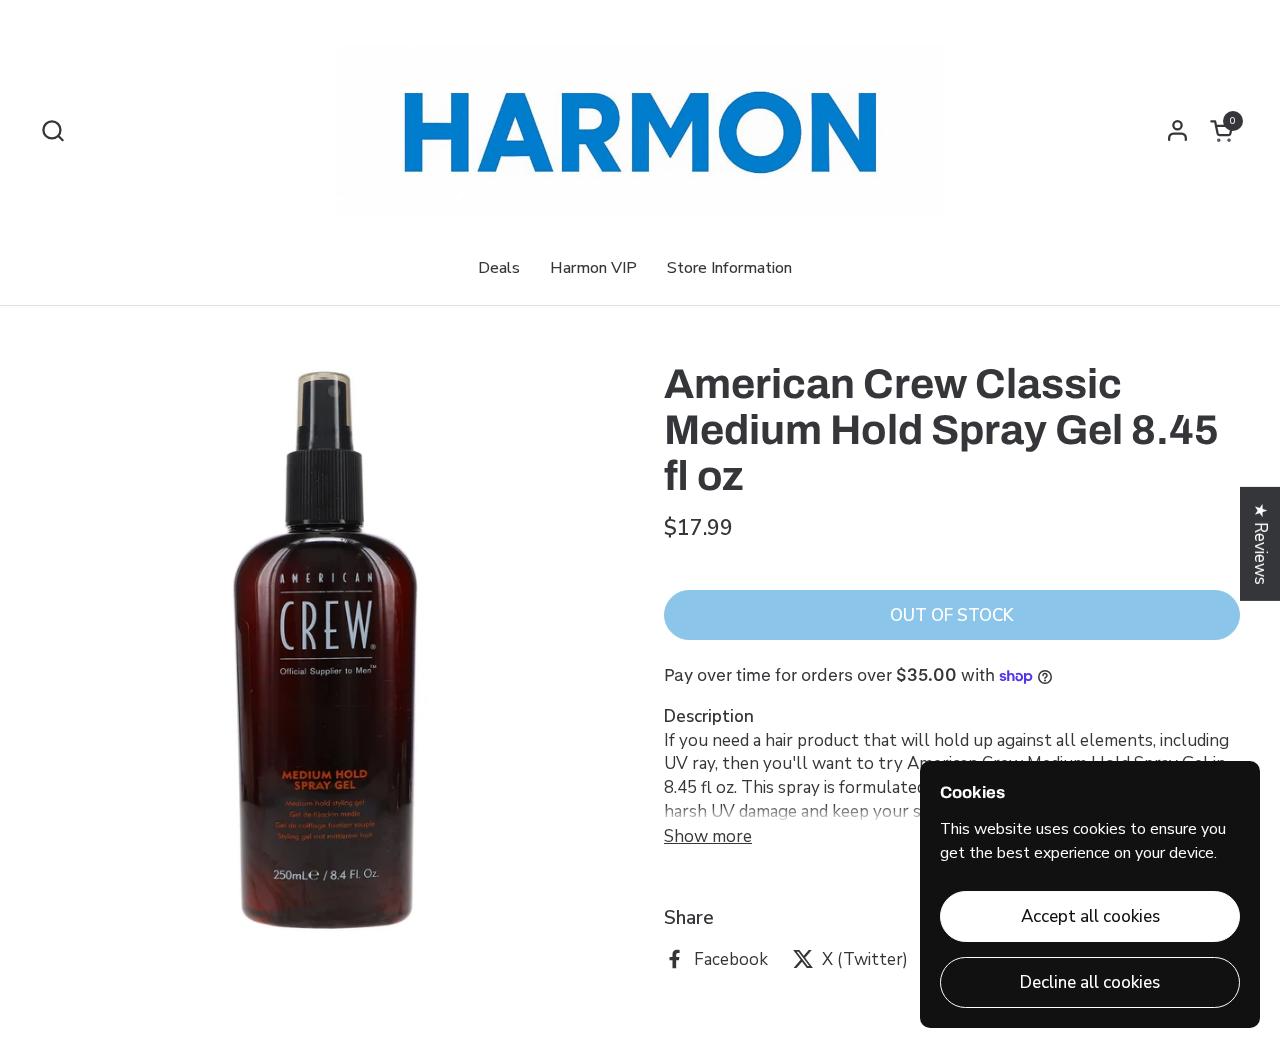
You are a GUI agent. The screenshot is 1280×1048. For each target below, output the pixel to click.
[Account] (1177, 130)
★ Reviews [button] (1260, 544)
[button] (52, 130)
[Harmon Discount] (640, 130)
